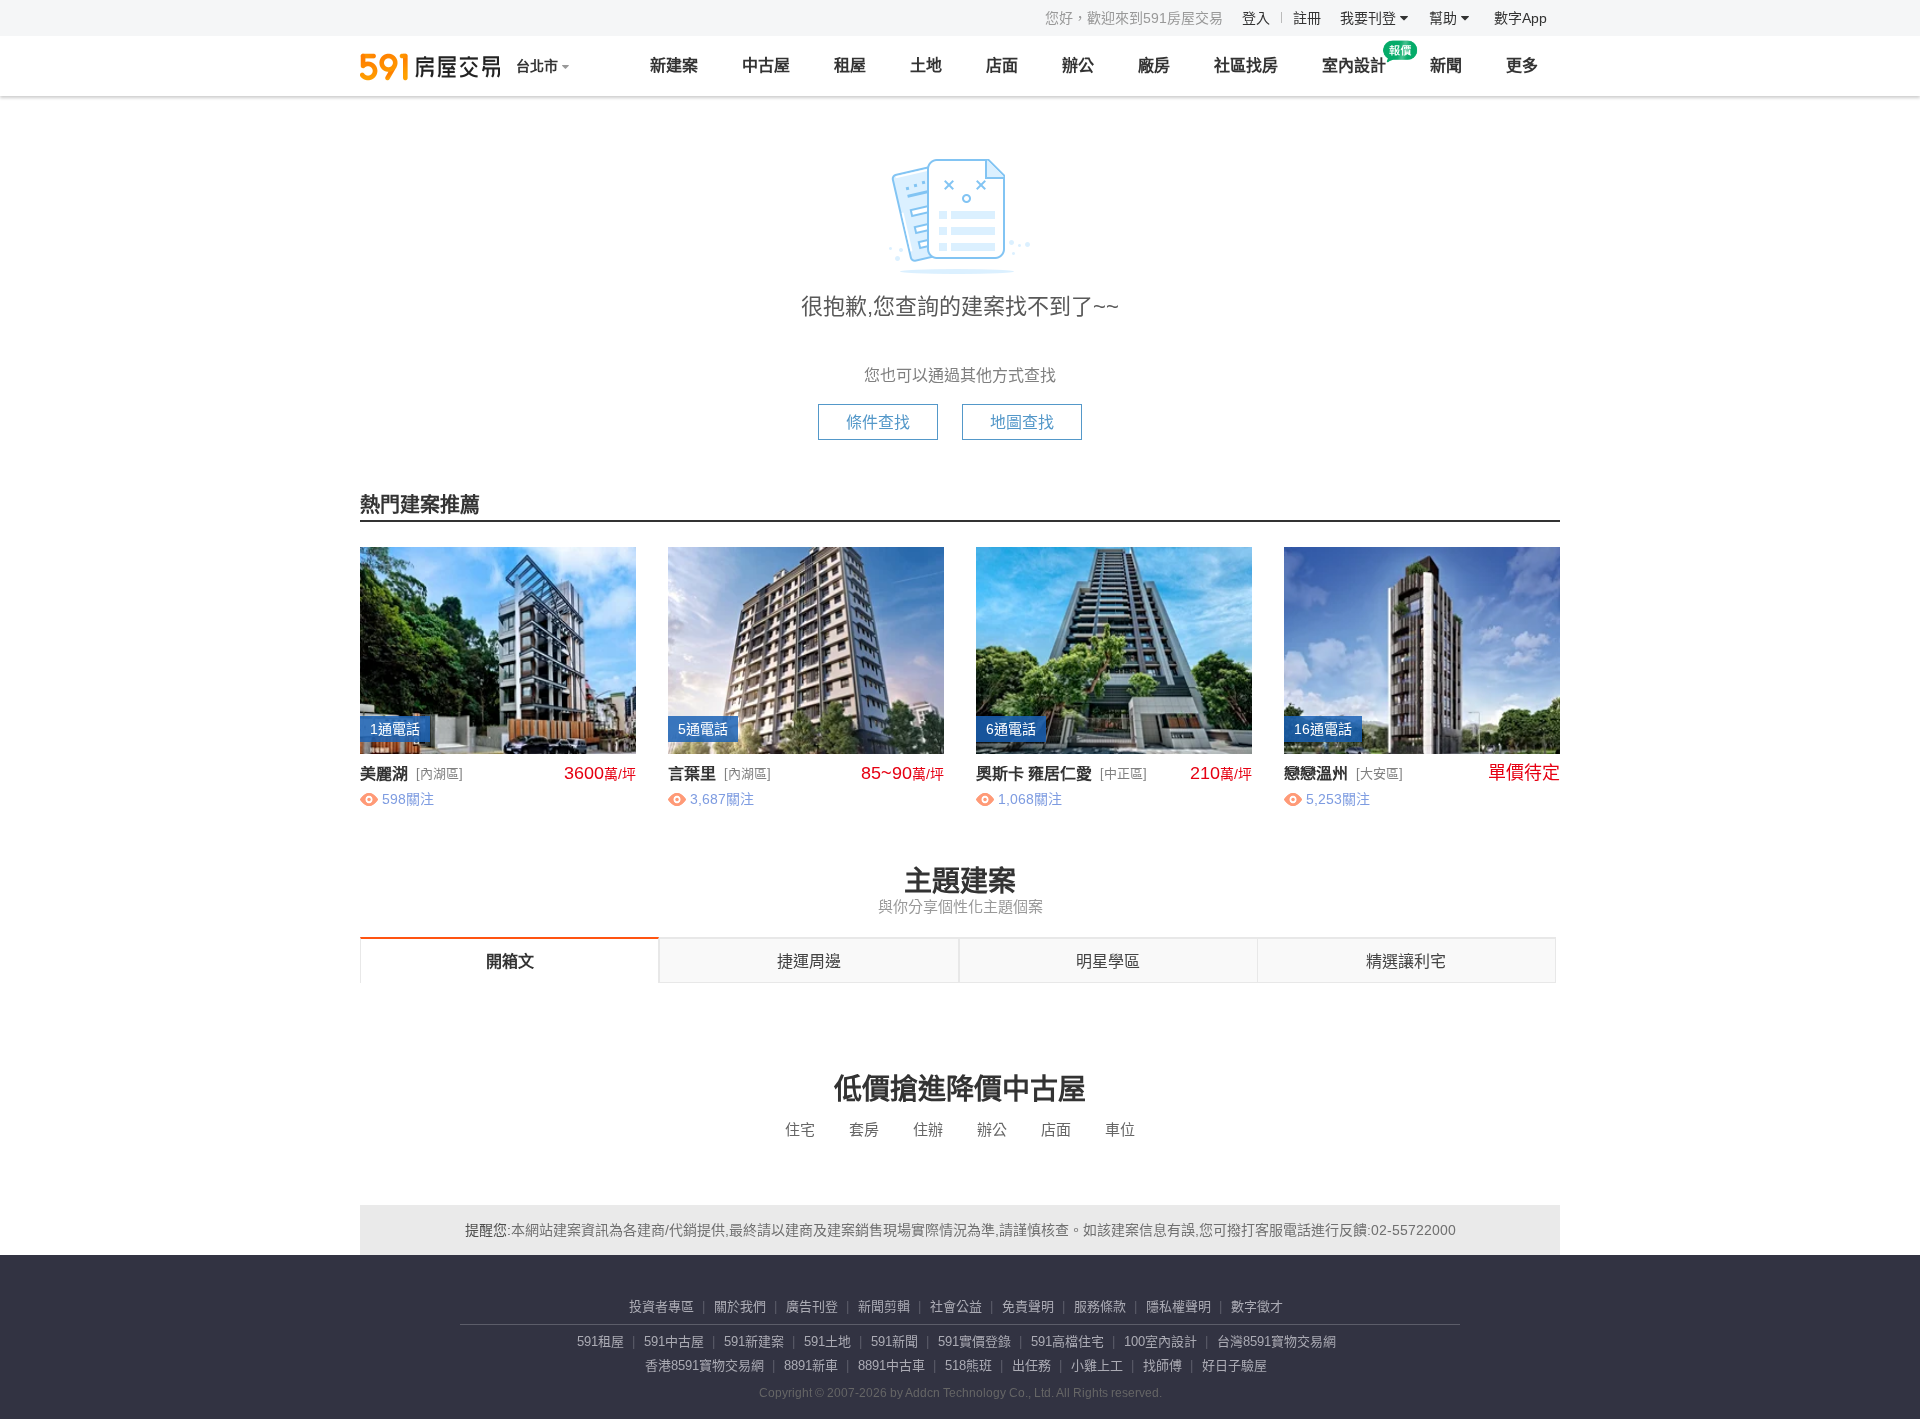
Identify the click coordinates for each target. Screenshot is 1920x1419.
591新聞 (894, 1341)
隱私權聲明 (1178, 1306)
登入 (1256, 18)
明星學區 (1108, 961)
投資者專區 (661, 1306)
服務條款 (1100, 1306)
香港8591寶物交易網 (704, 1365)
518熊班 (968, 1365)
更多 (1522, 65)
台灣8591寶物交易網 (1276, 1341)
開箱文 (510, 961)
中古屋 (766, 65)
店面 (1002, 65)
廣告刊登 (812, 1306)
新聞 (1446, 65)
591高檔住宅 (1067, 1341)
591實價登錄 (974, 1341)
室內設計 (1354, 65)
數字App (1520, 18)
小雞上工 (1097, 1365)
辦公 (1078, 65)
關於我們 (740, 1306)
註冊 (1307, 18)
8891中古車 (891, 1365)
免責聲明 (1028, 1306)
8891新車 (811, 1365)
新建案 (674, 65)
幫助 (1445, 18)
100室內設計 (1160, 1341)
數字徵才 (1257, 1306)
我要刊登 (1370, 18)
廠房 (1154, 65)
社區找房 (1246, 65)
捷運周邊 (809, 961)
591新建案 (754, 1341)
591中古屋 (674, 1341)
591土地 (827, 1341)
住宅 (800, 1129)
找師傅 (1162, 1365)
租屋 (850, 65)
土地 (926, 65)
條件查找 (878, 422)
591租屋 (600, 1341)
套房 (864, 1129)
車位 (1120, 1129)
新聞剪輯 (884, 1306)
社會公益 (956, 1306)
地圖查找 (1022, 422)
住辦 (928, 1129)
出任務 (1031, 1365)
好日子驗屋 (1234, 1365)
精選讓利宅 (1406, 961)
